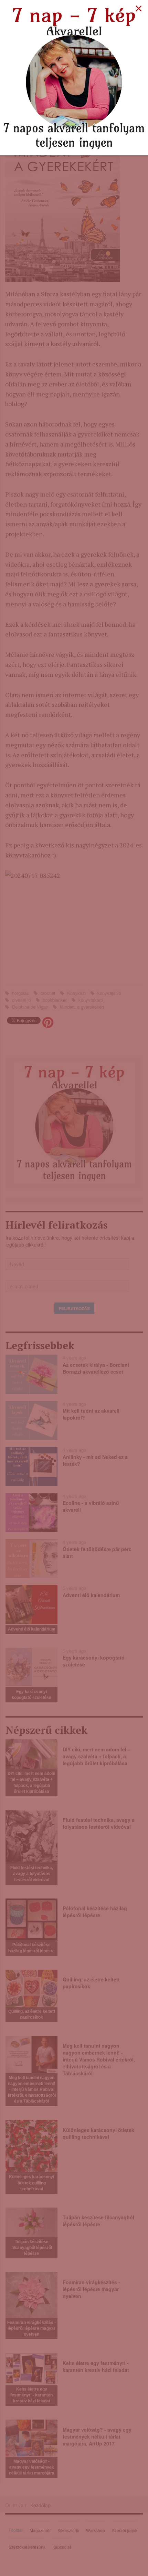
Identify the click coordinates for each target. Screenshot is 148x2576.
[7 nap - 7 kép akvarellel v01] (74, 77)
